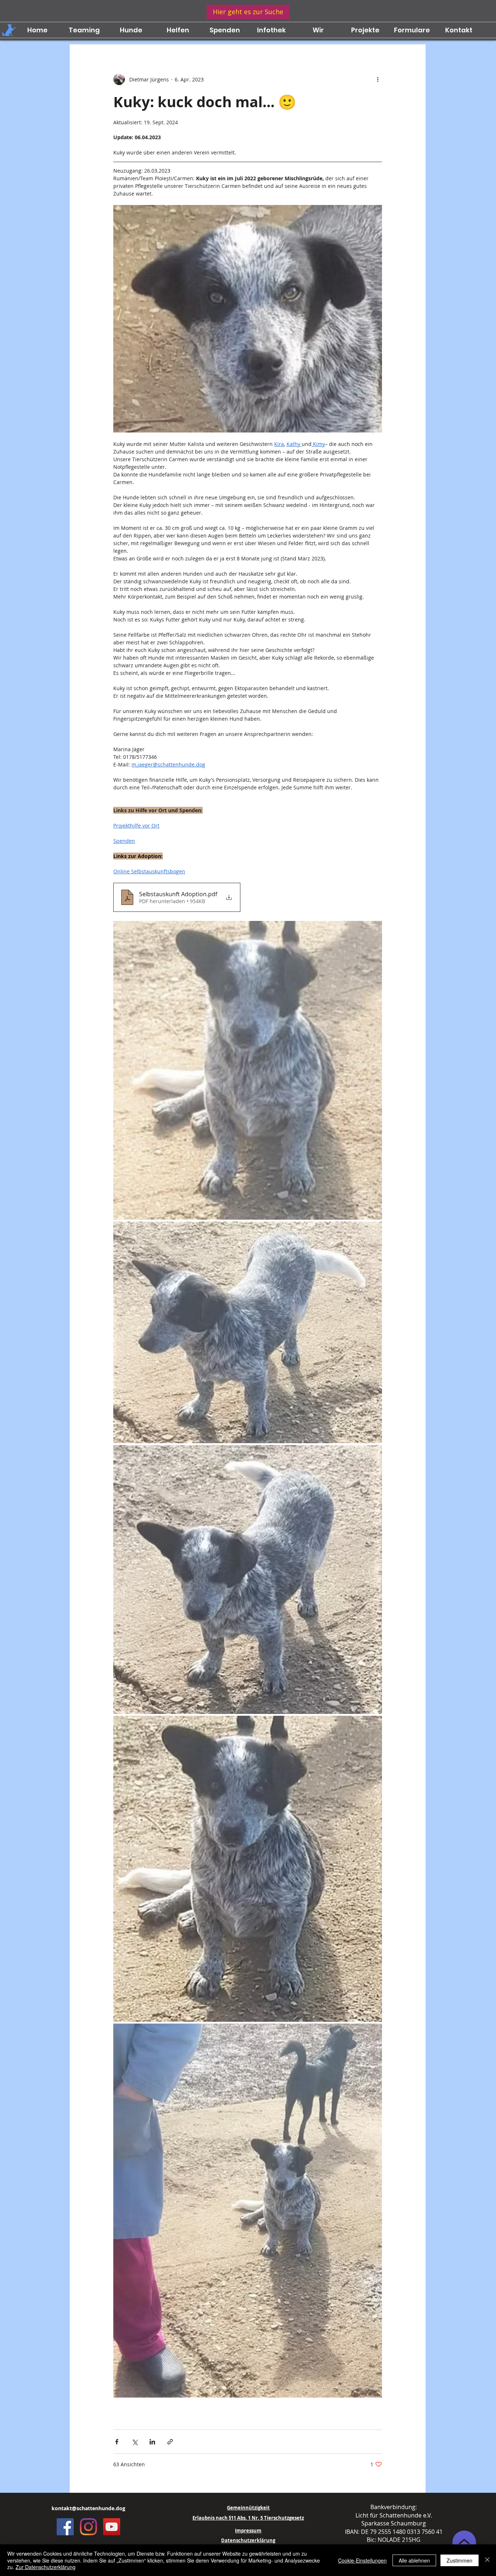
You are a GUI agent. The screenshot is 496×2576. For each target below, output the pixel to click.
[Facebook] (65, 2527)
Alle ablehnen (414, 2560)
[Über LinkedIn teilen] (152, 2442)
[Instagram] (88, 2527)
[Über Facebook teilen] (117, 2442)
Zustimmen (460, 2560)
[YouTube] (112, 2527)
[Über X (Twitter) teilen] (135, 2442)
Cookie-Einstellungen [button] (362, 2560)
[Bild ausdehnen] (248, 1070)
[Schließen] (487, 2560)
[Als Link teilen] (170, 2442)
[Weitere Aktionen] (378, 79)
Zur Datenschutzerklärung (46, 2567)
